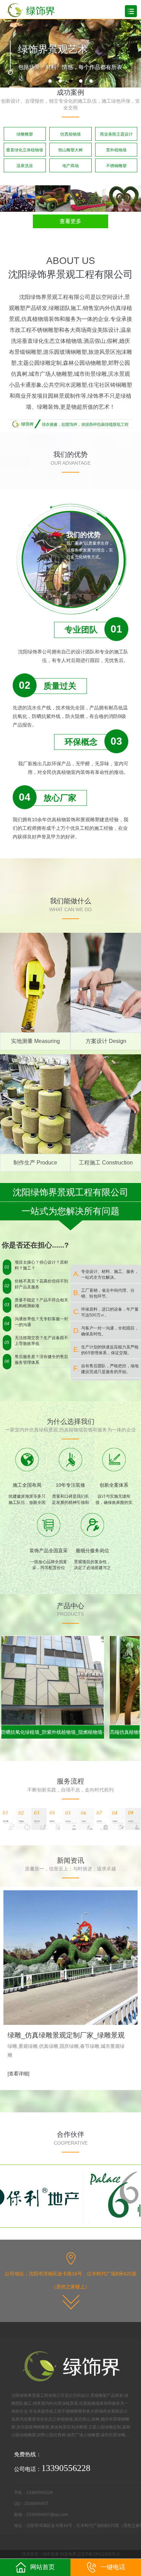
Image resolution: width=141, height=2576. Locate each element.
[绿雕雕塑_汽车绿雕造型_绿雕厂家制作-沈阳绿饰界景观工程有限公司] (53, 198)
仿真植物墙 (70, 134)
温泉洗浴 (25, 166)
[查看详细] (18, 2074)
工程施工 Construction (106, 1163)
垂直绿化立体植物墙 (25, 150)
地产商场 (70, 166)
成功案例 (70, 92)
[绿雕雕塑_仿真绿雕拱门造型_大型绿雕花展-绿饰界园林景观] (123, 198)
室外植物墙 (116, 150)
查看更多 (70, 221)
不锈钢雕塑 (116, 166)
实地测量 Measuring (35, 1041)
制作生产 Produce (35, 1163)
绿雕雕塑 (25, 134)
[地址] (71, 2301)
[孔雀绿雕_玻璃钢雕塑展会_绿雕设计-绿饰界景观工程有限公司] (18, 198)
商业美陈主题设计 (116, 134)
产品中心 (70, 1606)
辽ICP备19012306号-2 (98, 2554)
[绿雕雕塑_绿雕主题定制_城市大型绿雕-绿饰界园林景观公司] (88, 198)
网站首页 (42, 2567)
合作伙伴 (70, 2134)
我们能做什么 (70, 901)
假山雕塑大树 (70, 150)
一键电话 (113, 2567)
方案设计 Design (106, 1041)
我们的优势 (70, 454)
